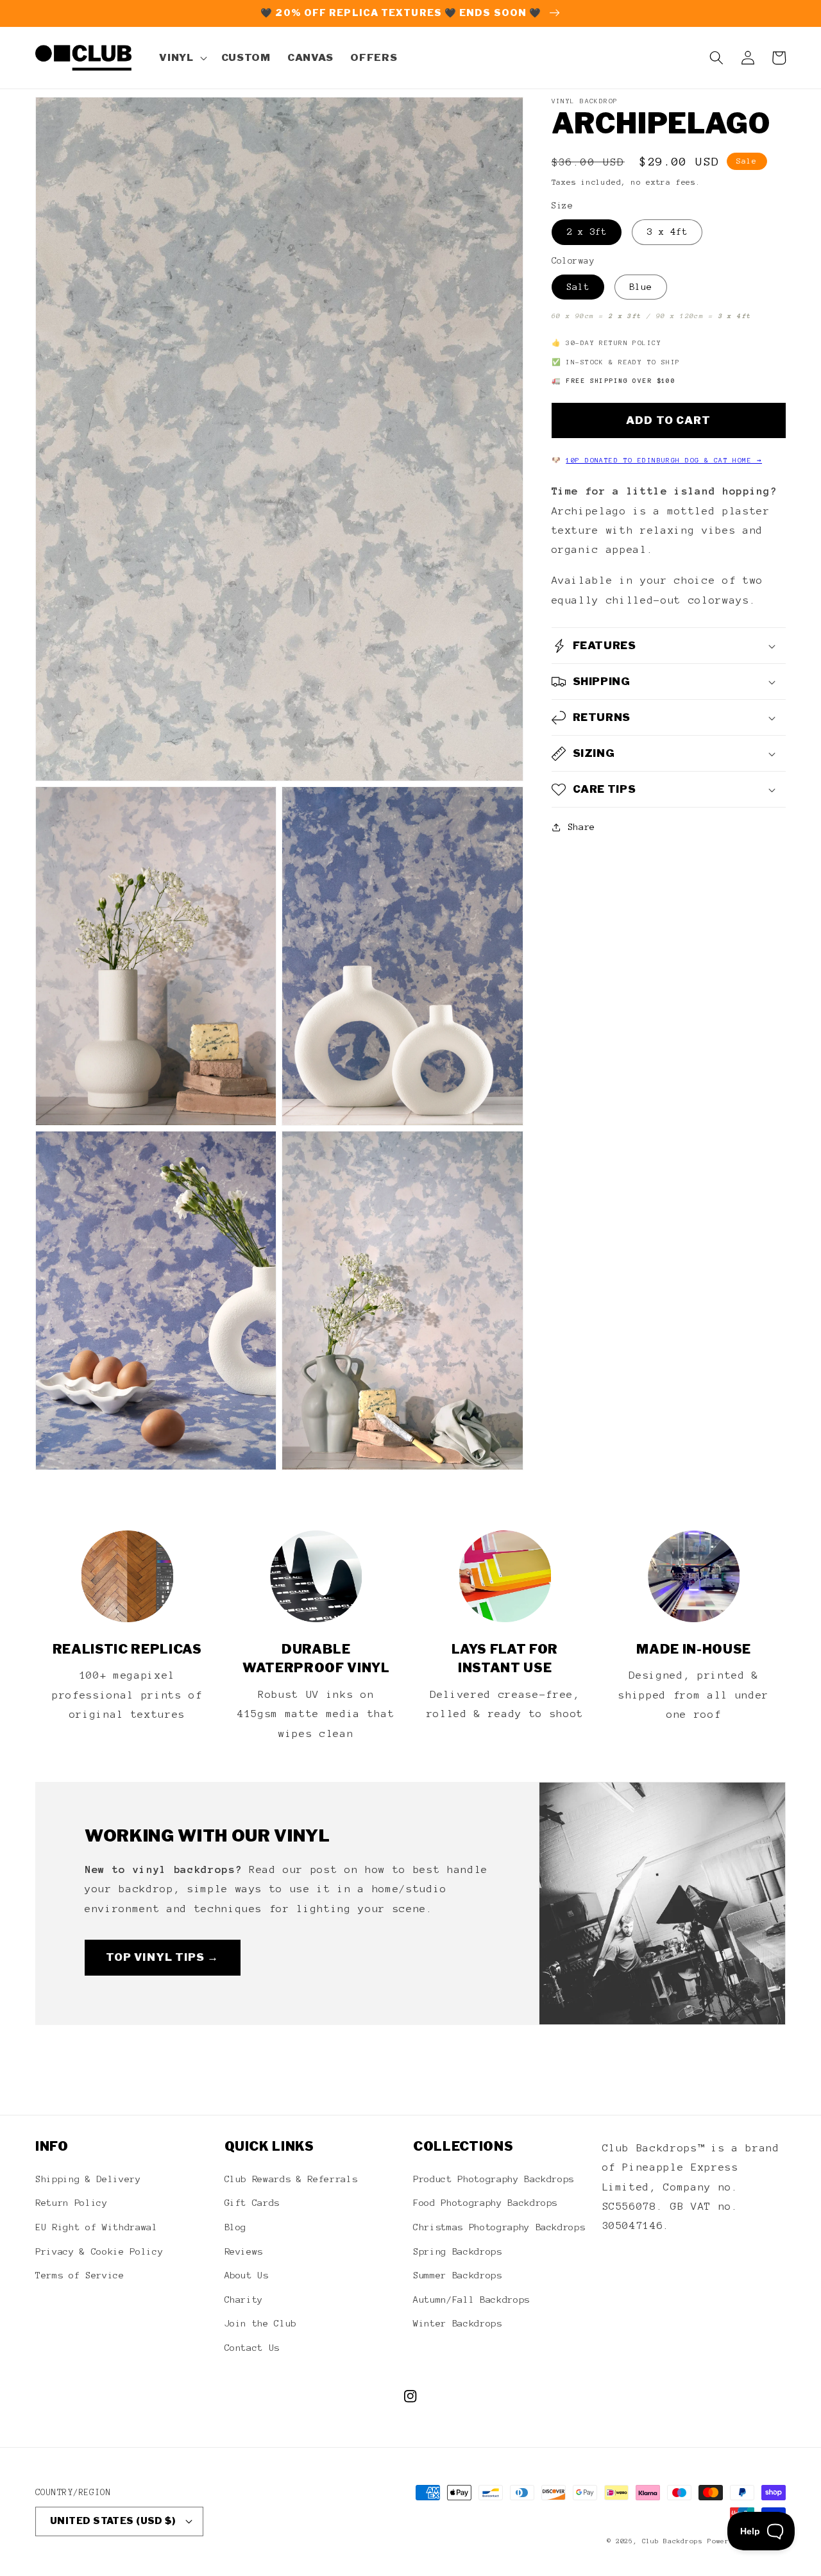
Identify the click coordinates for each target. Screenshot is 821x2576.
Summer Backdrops (458, 2275)
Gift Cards (252, 2203)
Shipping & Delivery (88, 2179)
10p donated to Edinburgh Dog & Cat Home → (664, 460)
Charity (244, 2300)
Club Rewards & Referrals (291, 2179)
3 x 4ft (667, 232)
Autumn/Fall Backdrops (471, 2300)
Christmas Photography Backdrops (499, 2227)
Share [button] (581, 827)
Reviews (244, 2251)
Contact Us (252, 2348)
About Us (247, 2275)
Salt (578, 287)
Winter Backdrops (458, 2323)
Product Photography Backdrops (494, 2179)
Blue (641, 287)
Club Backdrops (673, 2541)
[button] (182, 58)
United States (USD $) (113, 2521)
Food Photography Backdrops (485, 2203)
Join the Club (261, 2323)
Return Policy (72, 2203)
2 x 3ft (587, 232)
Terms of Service (80, 2275)
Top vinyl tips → (163, 1957)
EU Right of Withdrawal (97, 2227)
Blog (236, 2227)
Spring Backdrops (458, 2251)
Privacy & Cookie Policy (99, 2251)
